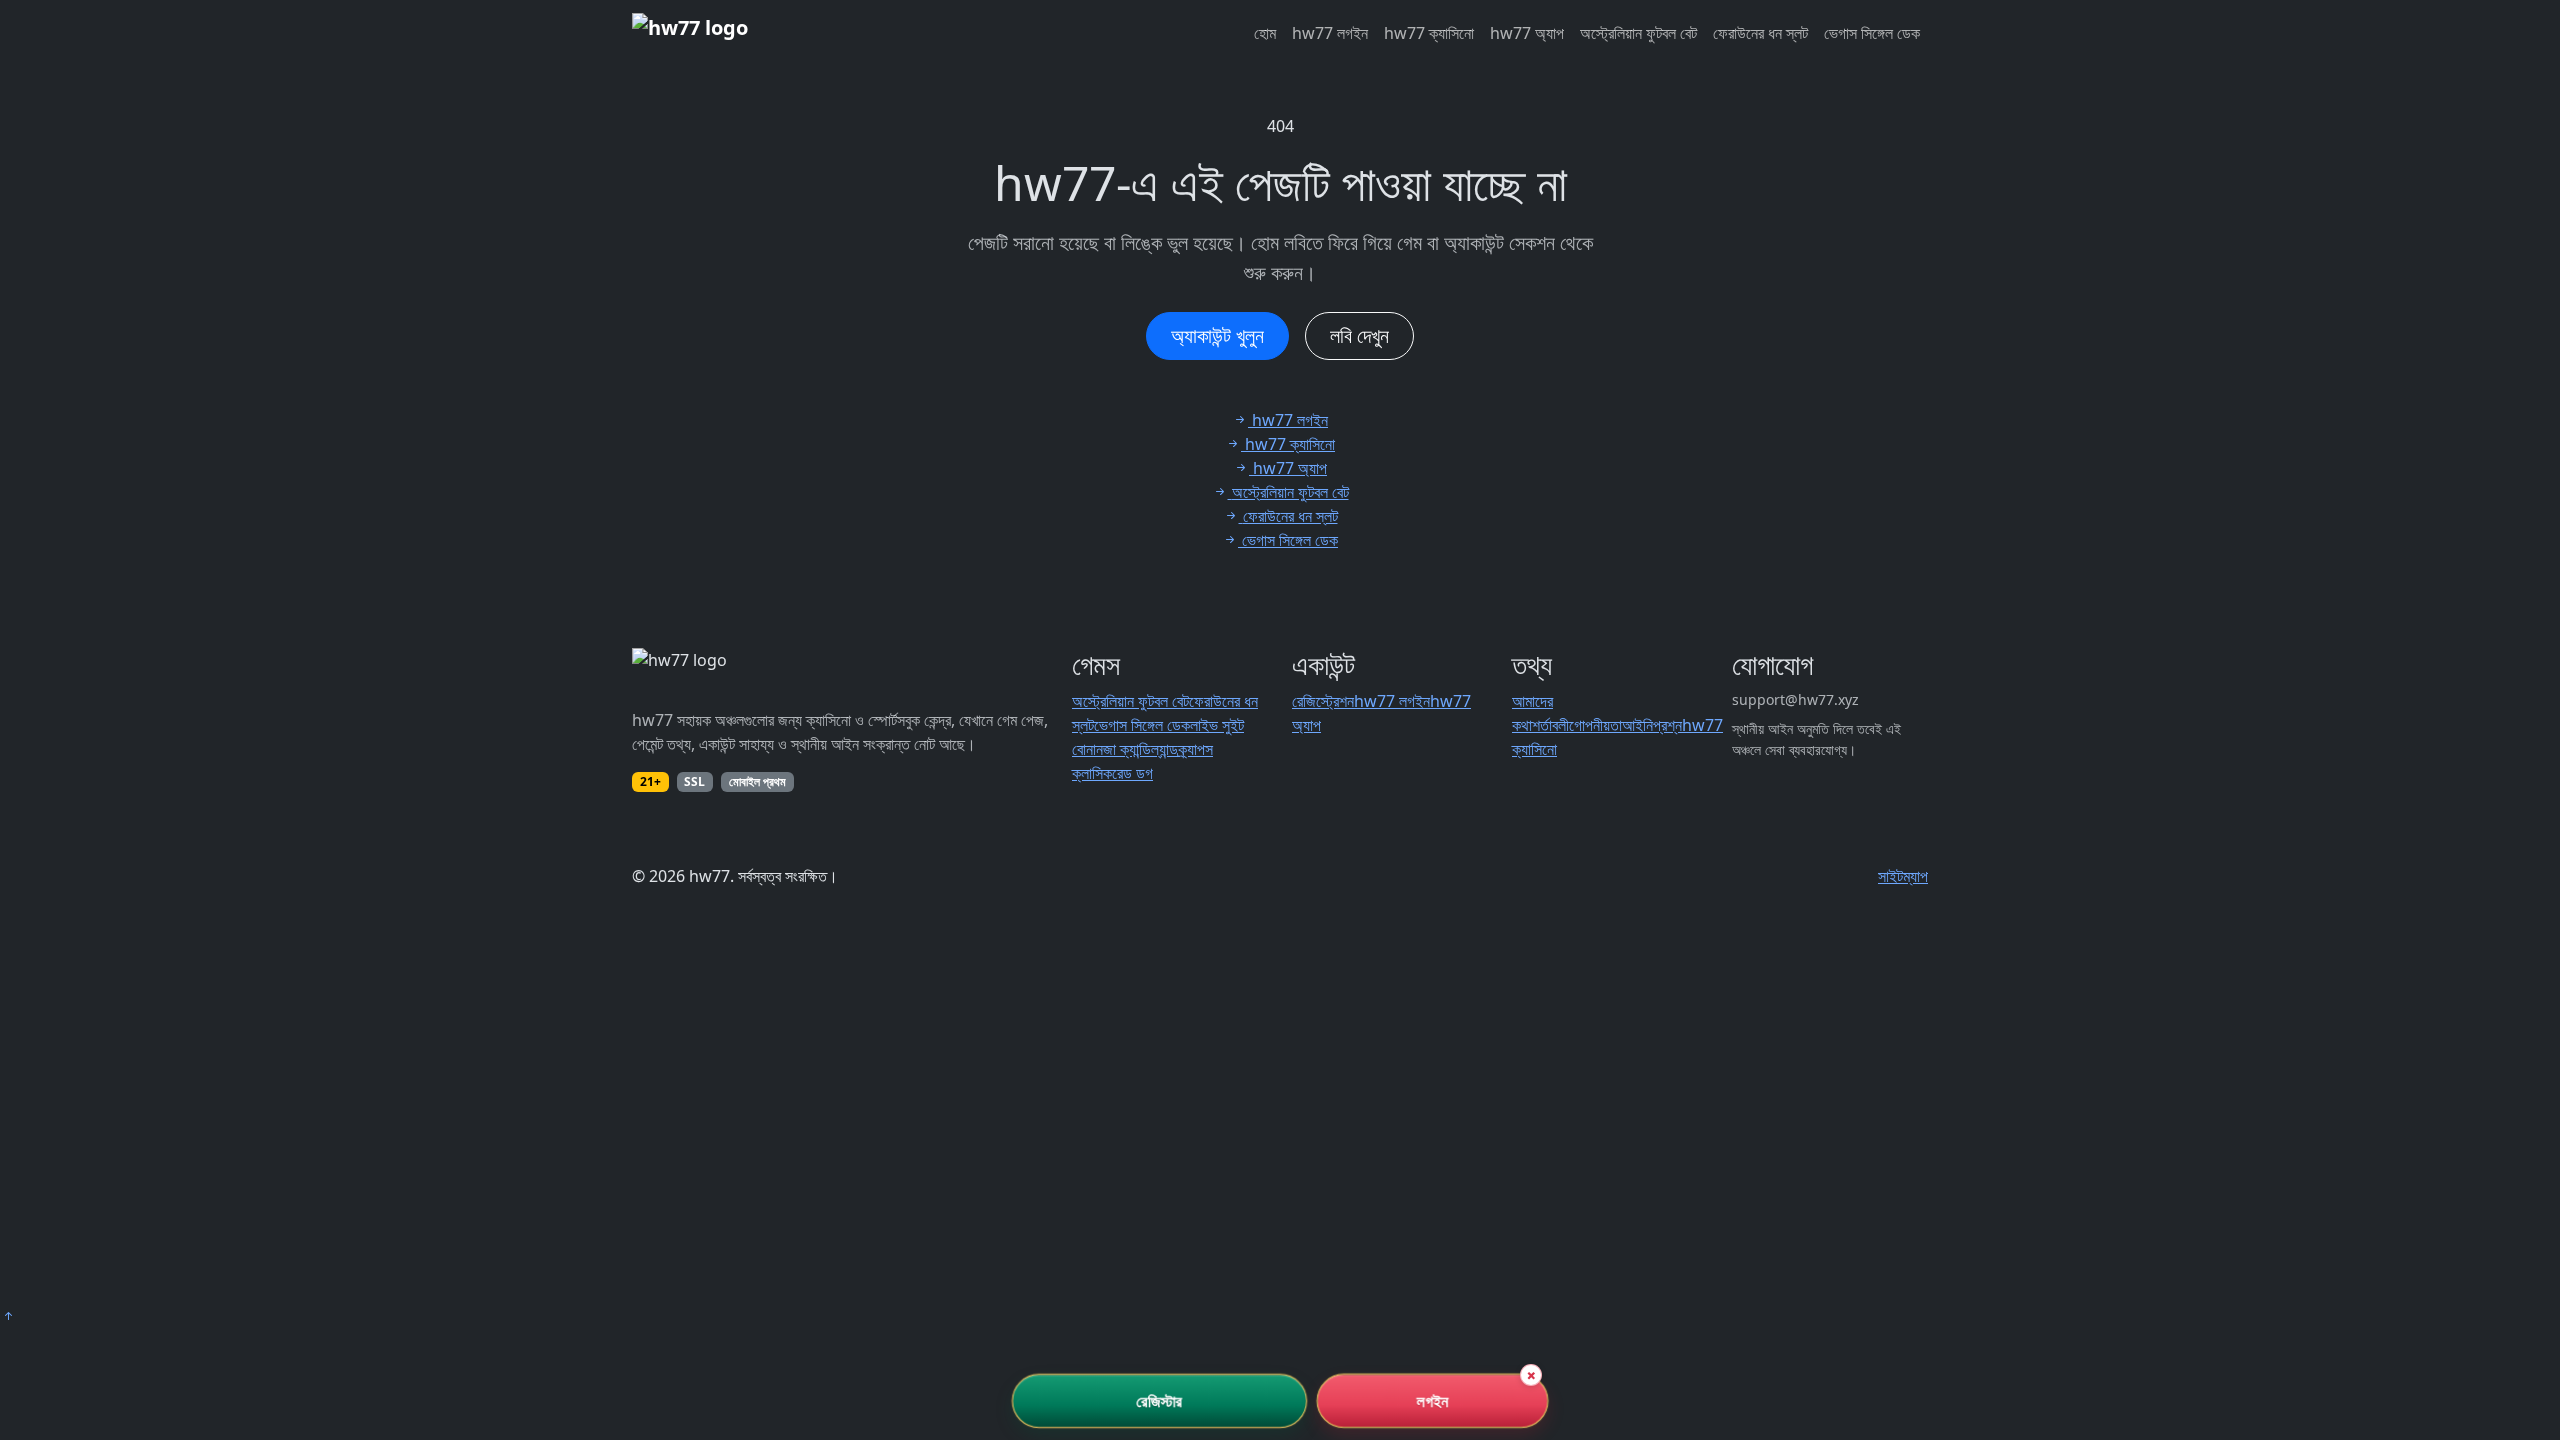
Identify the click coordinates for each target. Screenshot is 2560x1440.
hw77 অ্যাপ (1527, 33)
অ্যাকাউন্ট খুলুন (1217, 335)
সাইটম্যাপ (1903, 876)
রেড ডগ (1132, 773)
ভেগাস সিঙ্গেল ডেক (1872, 33)
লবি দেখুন (1359, 335)
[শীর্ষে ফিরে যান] (8, 1316)
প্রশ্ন (1667, 725)
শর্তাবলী (1550, 725)
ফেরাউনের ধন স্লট (1760, 33)
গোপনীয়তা (1595, 725)
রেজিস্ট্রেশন (1323, 701)
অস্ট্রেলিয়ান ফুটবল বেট (1638, 33)
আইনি (1637, 725)
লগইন (1432, 1401)
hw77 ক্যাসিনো (1429, 33)
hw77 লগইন (1330, 33)
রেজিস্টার (1159, 1401)
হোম (1265, 33)
